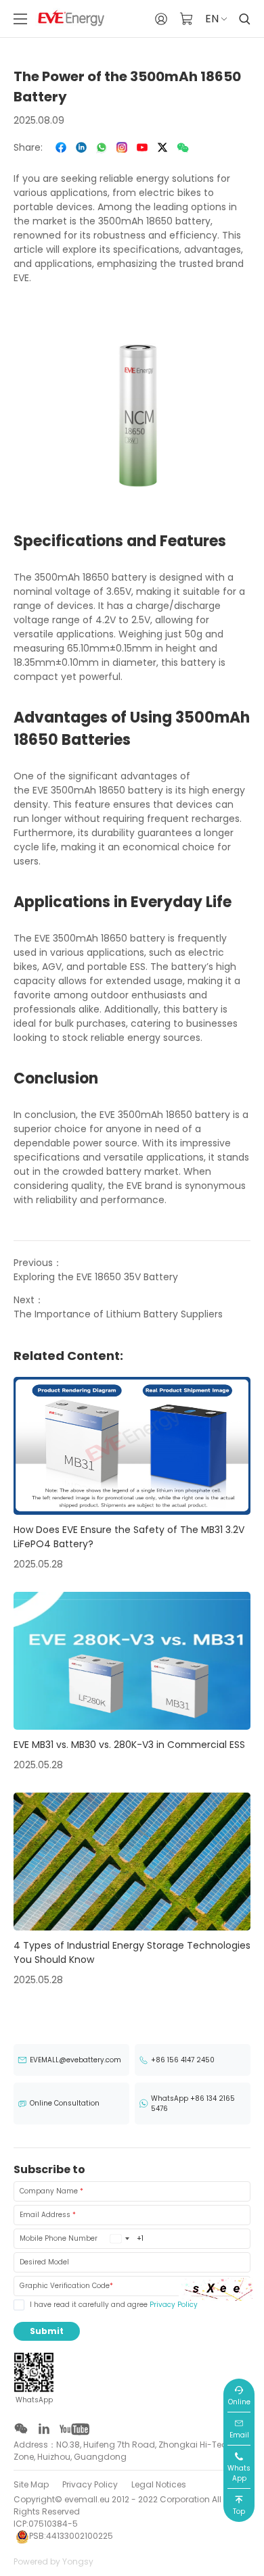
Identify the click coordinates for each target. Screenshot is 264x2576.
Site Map (31, 2484)
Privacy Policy (174, 2305)
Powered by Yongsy (53, 2561)
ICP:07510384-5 (46, 2524)
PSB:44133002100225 (71, 2536)
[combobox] (119, 2239)
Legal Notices (159, 2484)
